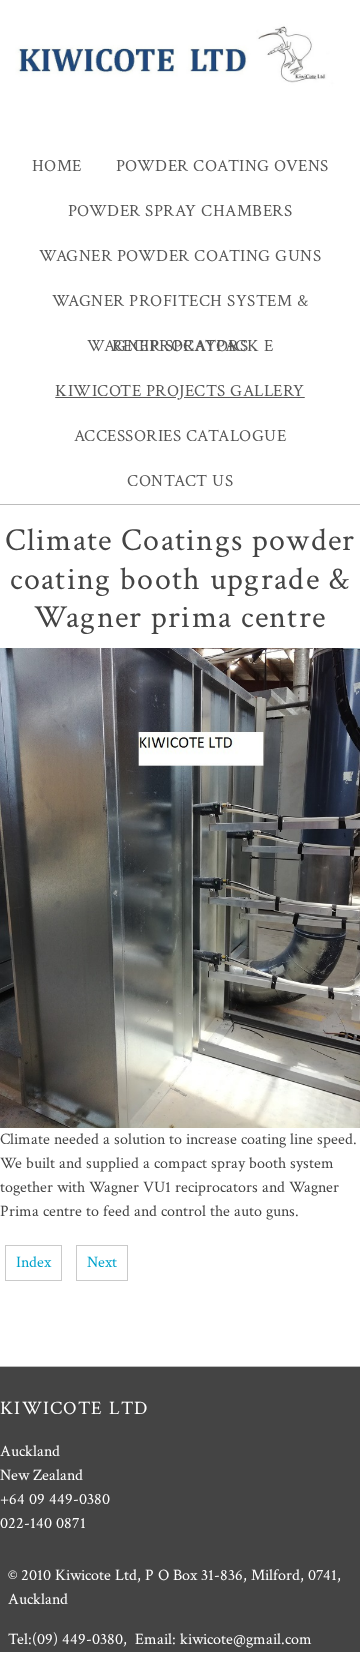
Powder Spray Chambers (180, 211)
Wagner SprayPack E (180, 346)
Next (102, 1262)
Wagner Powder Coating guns (180, 256)
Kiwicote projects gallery (180, 391)
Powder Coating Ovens (222, 166)
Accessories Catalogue (180, 436)
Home (57, 166)
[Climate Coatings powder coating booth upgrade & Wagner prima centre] (180, 1123)
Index (33, 1262)
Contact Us (180, 481)
